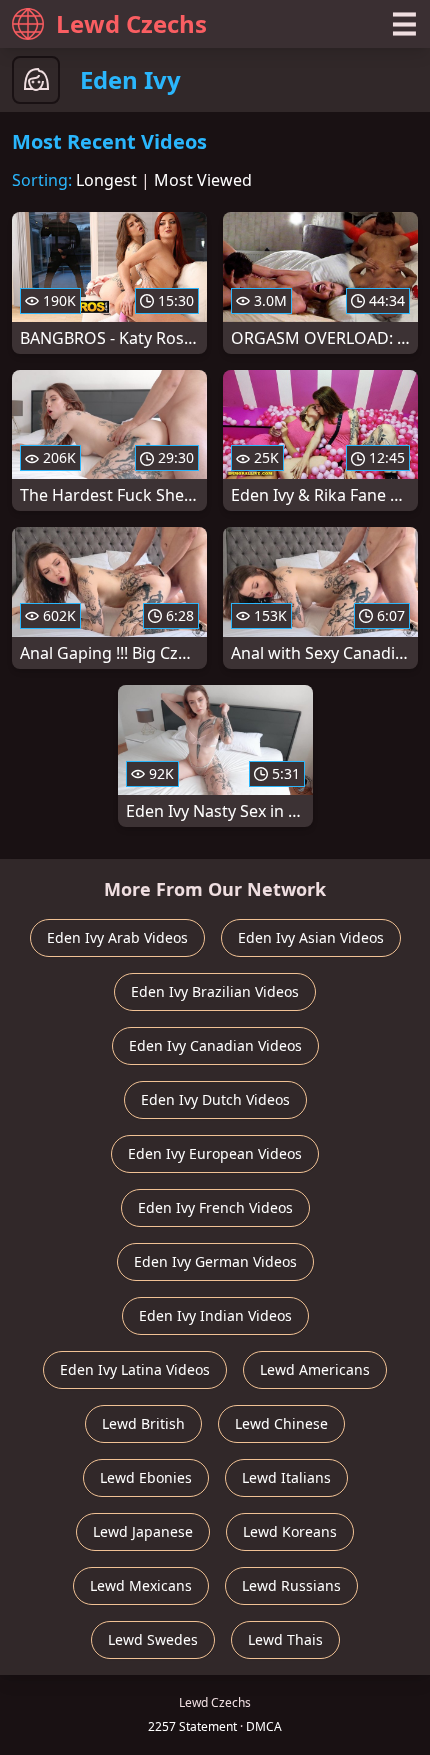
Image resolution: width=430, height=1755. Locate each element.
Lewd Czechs (131, 23)
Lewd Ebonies (146, 1477)
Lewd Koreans (290, 1531)
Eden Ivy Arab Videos (117, 937)
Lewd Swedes (153, 1639)
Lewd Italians (286, 1477)
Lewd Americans (315, 1369)
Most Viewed (203, 180)
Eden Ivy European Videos (215, 1153)
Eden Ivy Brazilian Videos (215, 991)
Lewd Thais (285, 1639)
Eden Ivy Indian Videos (215, 1315)
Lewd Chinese (281, 1423)
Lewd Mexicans (141, 1585)
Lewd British (143, 1423)
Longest (106, 180)
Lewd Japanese (143, 1531)
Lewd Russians (291, 1585)
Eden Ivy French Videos (215, 1207)
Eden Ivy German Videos (215, 1261)
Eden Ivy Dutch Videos (215, 1099)
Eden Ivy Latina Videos (135, 1369)
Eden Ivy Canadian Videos (215, 1045)
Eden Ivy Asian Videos (311, 937)
